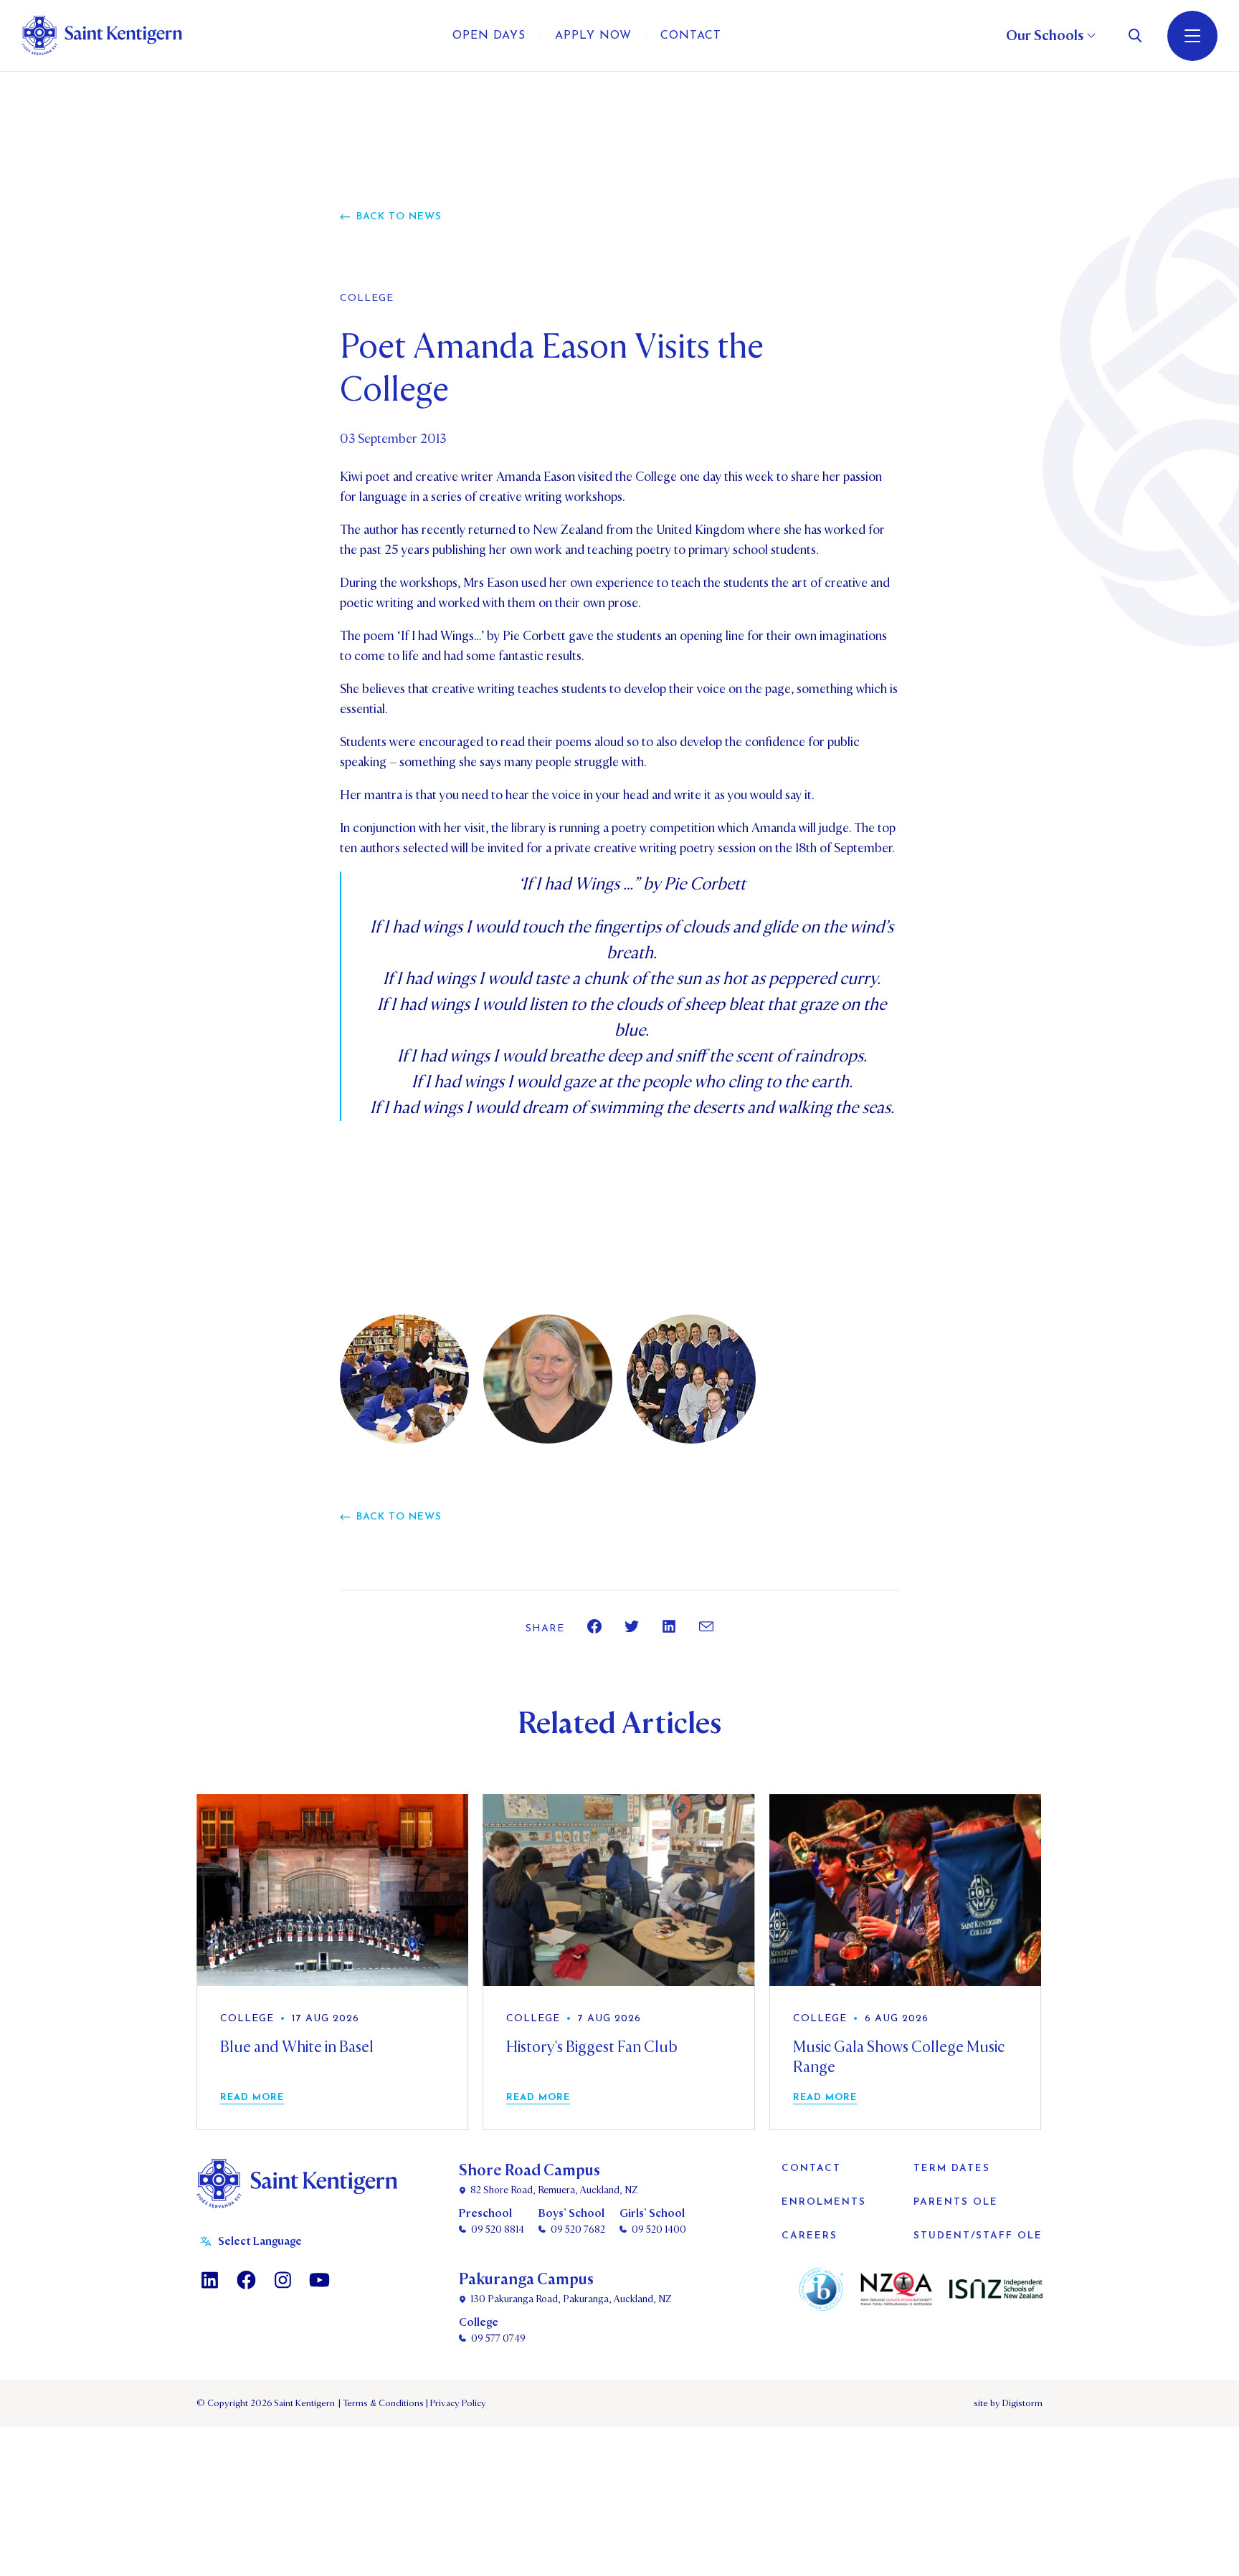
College (367, 299)
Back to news (399, 217)
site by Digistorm (1008, 2403)
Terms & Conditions (382, 2403)
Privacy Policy (456, 2403)
